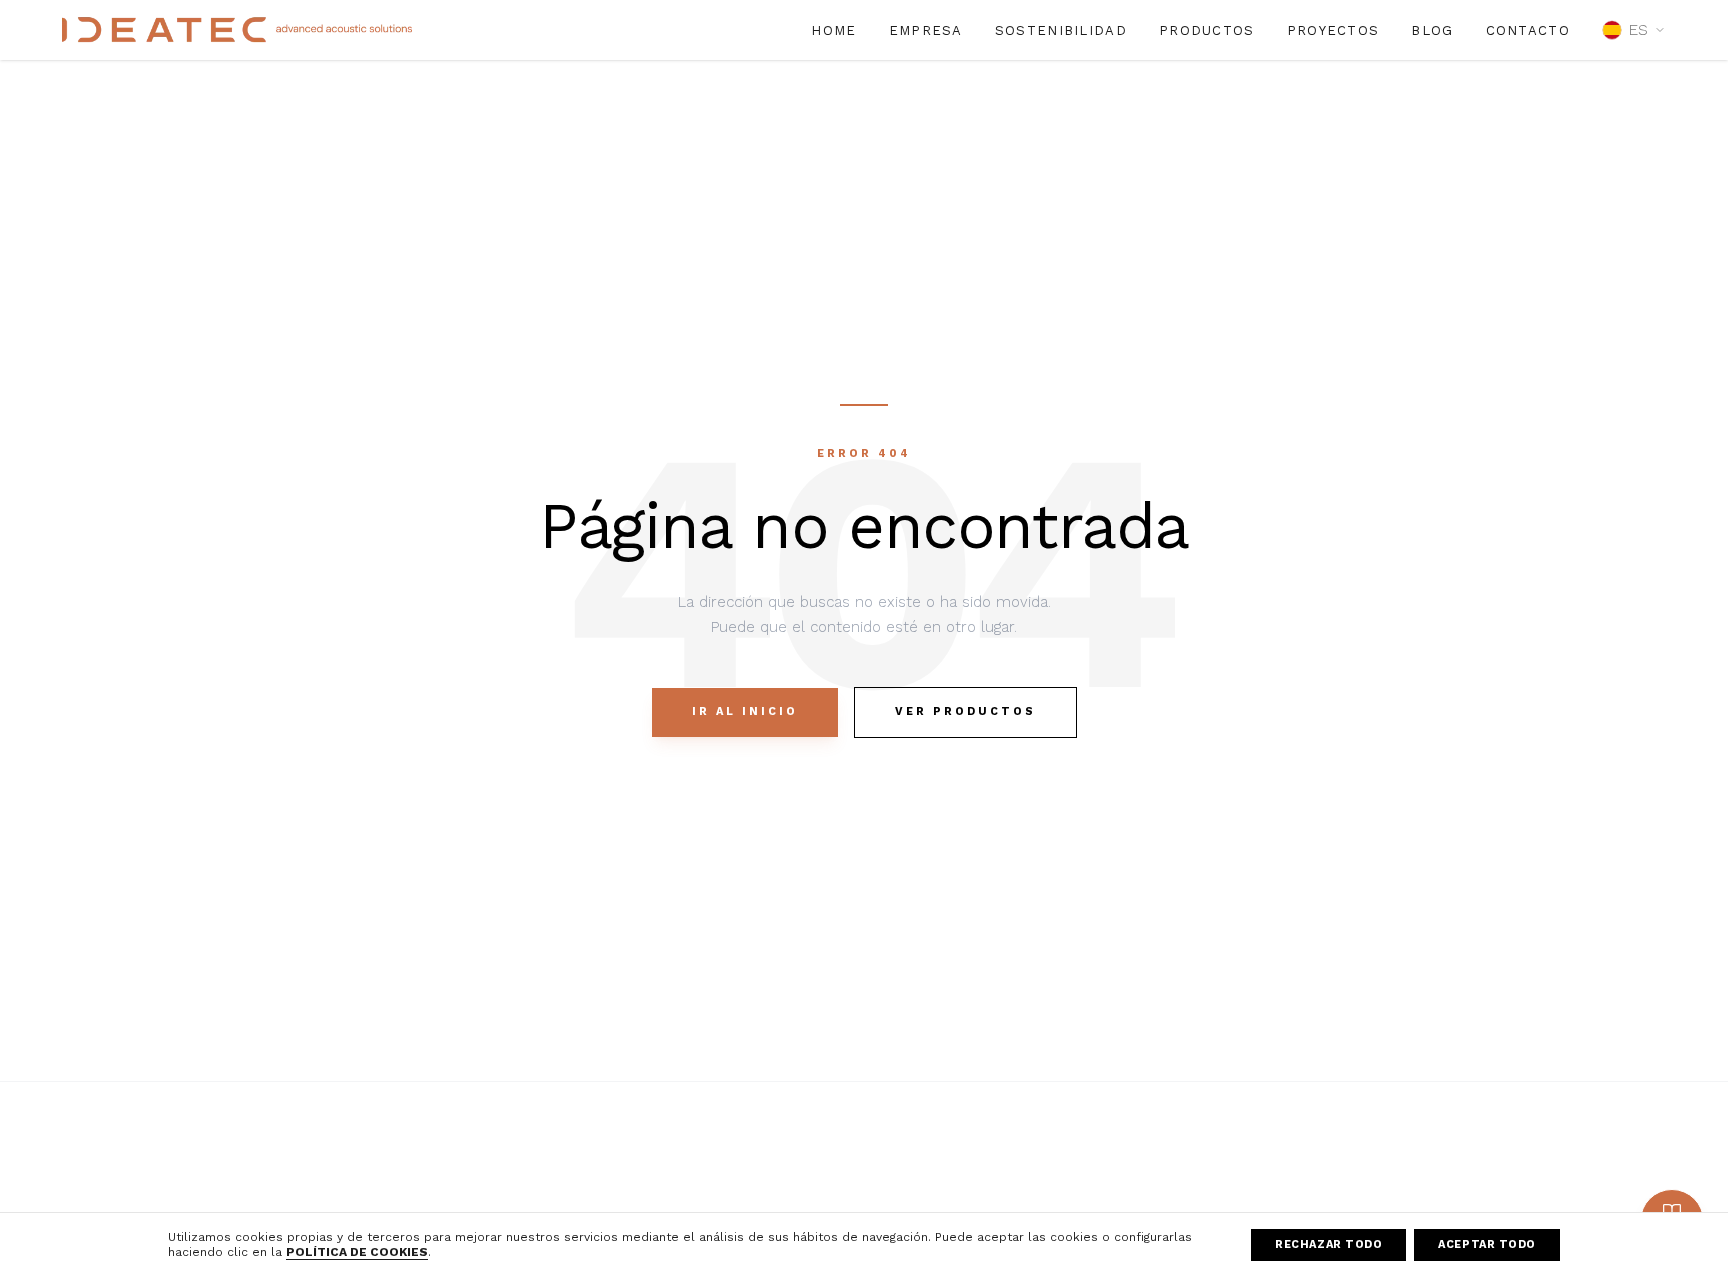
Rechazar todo (1328, 1244)
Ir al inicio (745, 711)
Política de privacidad (1279, 1205)
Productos (1207, 30)
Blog (1432, 30)
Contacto (1528, 30)
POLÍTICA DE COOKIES (357, 1252)
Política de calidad (1518, 1176)
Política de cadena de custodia (1561, 1205)
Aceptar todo (1487, 1244)
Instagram (992, 1205)
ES (1638, 29)
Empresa (926, 30)
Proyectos (1333, 30)
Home (833, 30)
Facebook (992, 1176)
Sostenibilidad (1061, 30)
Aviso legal (1244, 1176)
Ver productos (965, 711)
